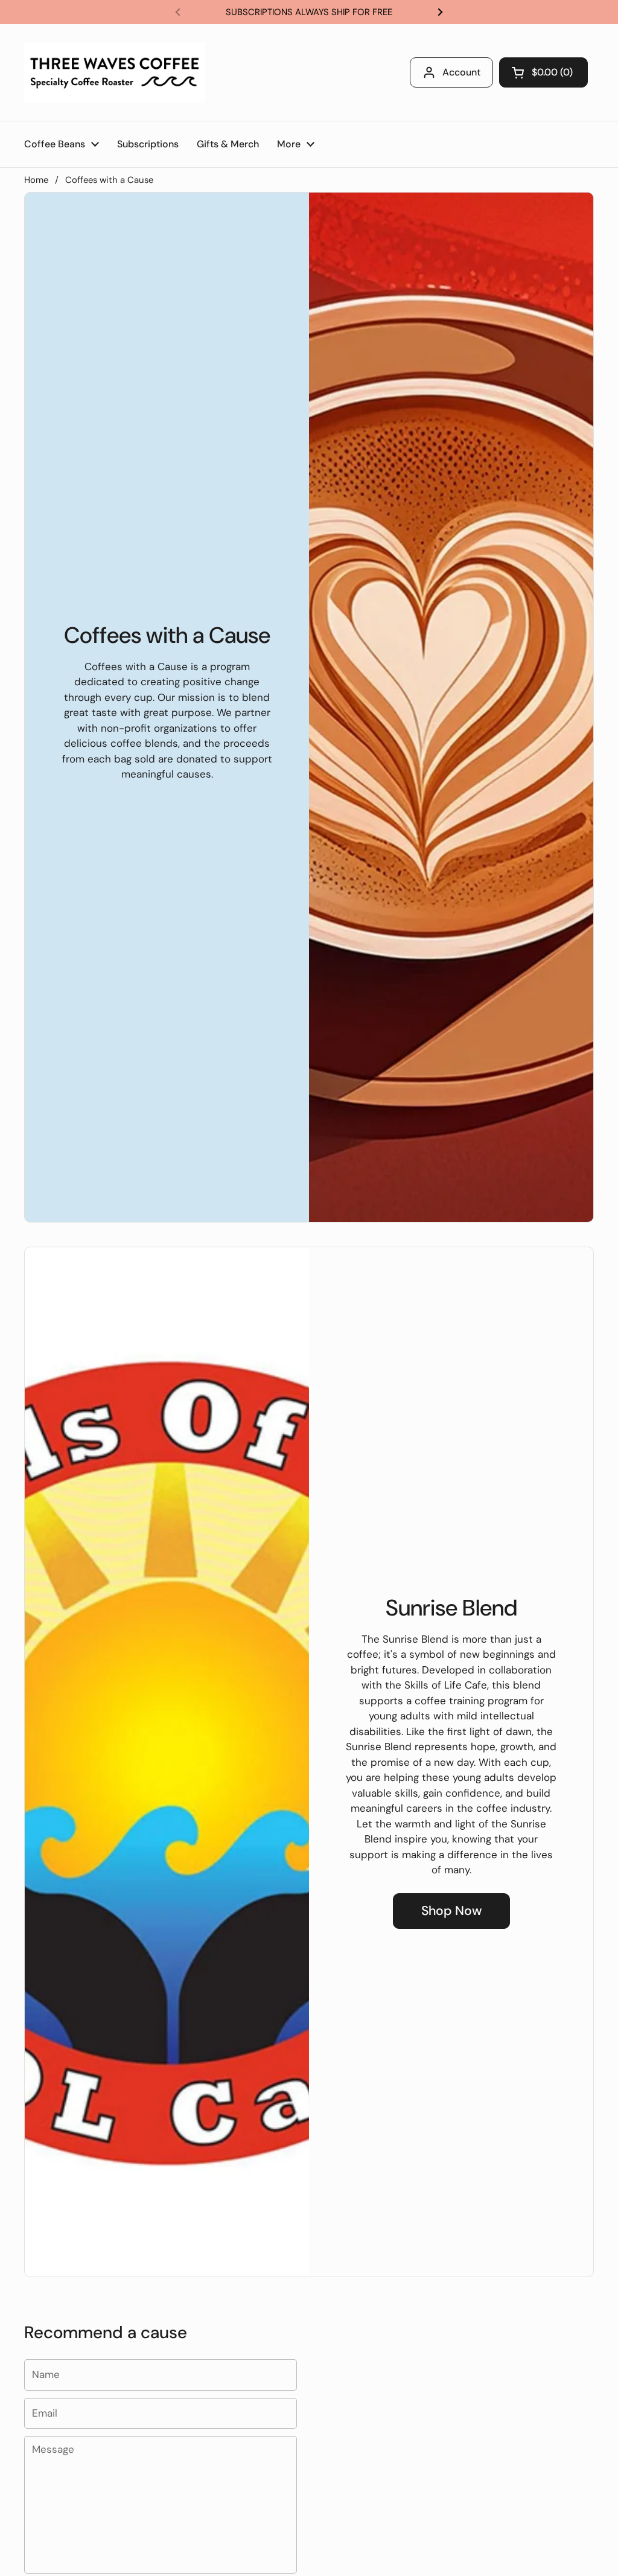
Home (36, 180)
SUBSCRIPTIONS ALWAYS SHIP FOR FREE (309, 12)
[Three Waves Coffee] (115, 72)
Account (461, 72)
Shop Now (451, 1911)
